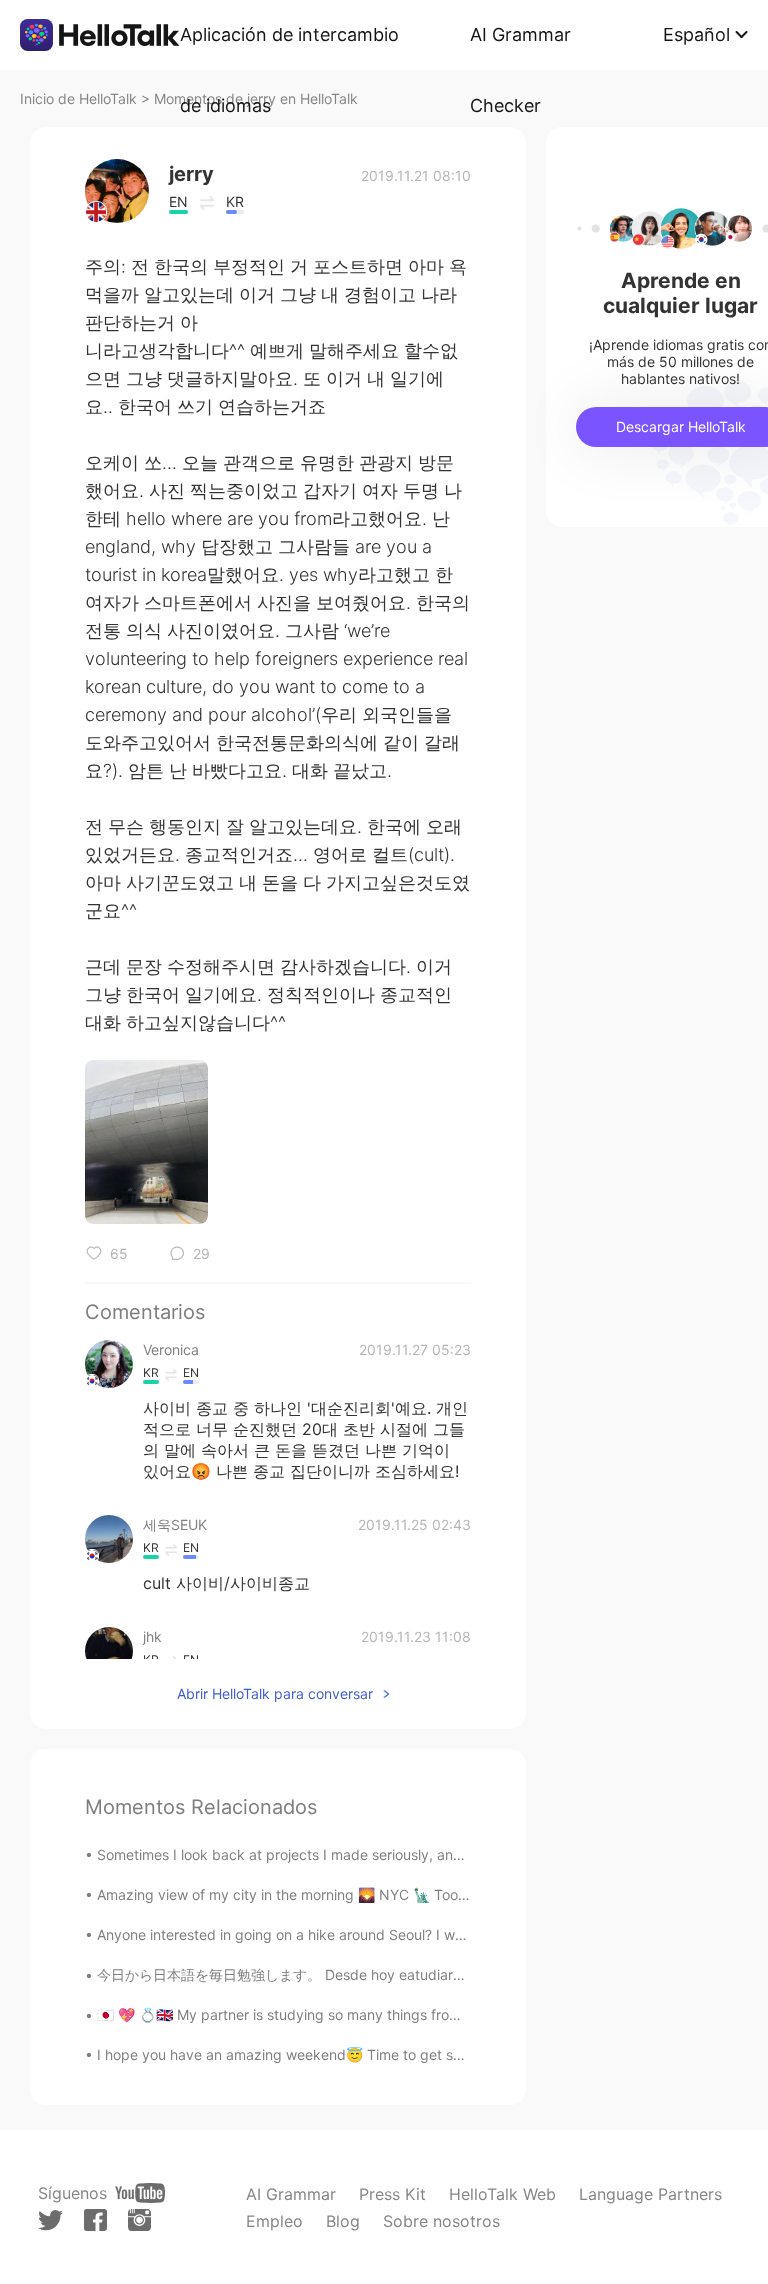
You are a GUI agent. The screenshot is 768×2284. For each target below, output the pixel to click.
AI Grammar (291, 2194)
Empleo (274, 2221)
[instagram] (139, 2220)
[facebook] (95, 2220)
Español (696, 34)
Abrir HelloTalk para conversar (275, 1693)
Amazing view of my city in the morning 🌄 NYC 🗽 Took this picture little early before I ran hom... (415, 1894)
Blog (343, 2221)
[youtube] (140, 2193)
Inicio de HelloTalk (78, 98)
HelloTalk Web (502, 2194)
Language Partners (650, 2194)
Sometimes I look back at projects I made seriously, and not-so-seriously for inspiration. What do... (418, 1854)
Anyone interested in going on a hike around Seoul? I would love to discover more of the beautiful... (420, 1934)
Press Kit (392, 2194)
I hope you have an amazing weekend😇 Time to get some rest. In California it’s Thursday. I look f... (421, 2054)
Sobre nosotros (441, 2221)
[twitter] (50, 2220)
